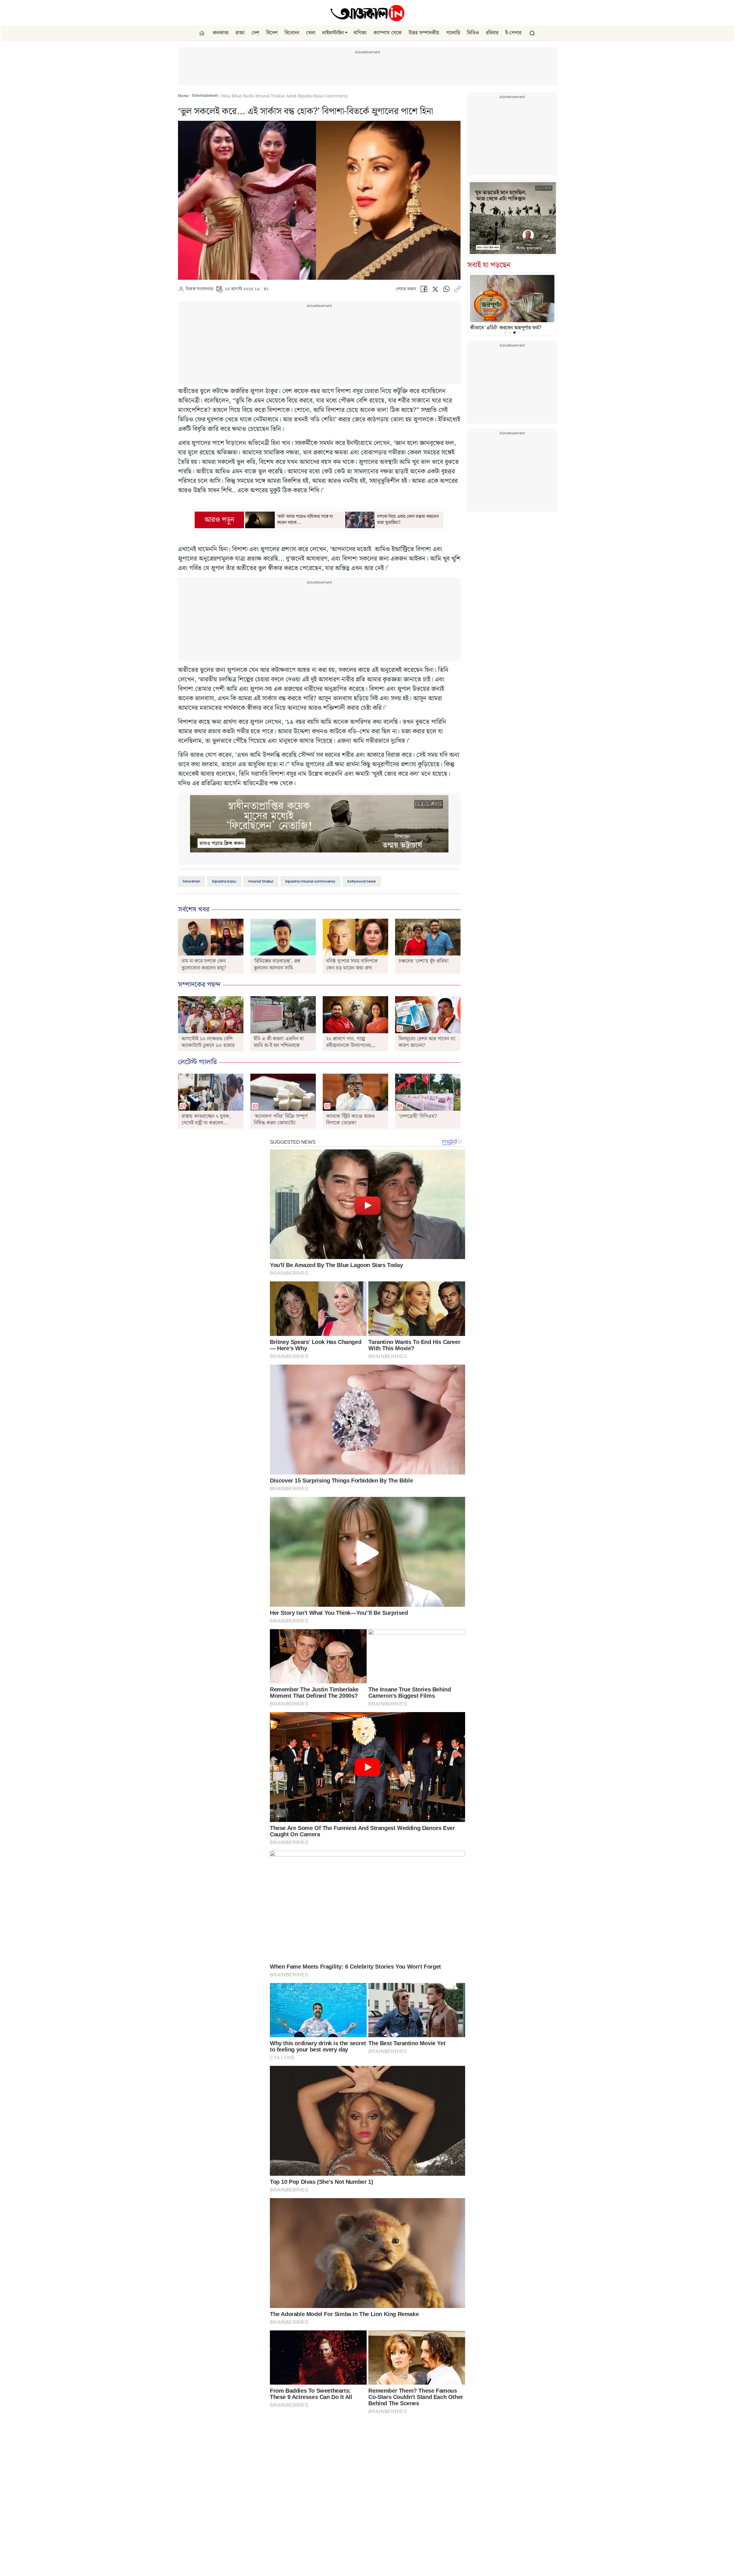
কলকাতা (221, 33)
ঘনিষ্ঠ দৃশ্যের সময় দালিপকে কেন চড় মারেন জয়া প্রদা (352, 964)
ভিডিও (473, 33)
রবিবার (492, 33)
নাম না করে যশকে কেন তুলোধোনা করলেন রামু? (204, 964)
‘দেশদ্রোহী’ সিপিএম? (418, 1116)
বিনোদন (292, 33)
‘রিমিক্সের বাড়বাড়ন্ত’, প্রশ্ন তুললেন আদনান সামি (277, 964)
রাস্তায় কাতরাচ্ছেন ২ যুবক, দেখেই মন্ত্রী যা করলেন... (206, 1120)
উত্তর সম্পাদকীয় (424, 33)
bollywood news (362, 881)
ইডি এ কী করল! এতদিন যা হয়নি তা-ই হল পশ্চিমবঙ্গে (279, 1042)
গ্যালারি (453, 33)
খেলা (311, 33)
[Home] (367, 13)
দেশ (255, 33)
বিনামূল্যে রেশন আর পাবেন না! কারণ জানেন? (427, 1042)
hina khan (192, 881)
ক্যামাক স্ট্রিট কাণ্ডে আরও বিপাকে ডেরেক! (350, 1120)
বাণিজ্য (360, 33)
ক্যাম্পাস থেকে (388, 33)
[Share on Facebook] (424, 291)
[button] (346, 33)
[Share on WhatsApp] (446, 291)
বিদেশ (272, 33)
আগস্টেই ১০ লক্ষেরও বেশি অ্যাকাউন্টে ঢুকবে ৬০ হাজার (208, 1042)
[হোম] (203, 33)
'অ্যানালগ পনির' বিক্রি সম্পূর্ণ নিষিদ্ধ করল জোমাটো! (281, 1120)
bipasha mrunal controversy (310, 881)
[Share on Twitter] (435, 291)
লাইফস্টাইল (333, 33)
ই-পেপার (513, 33)
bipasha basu (224, 881)
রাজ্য (240, 33)
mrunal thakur (261, 881)
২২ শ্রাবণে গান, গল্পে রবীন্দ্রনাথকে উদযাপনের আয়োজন (348, 1046)
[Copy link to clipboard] (457, 291)
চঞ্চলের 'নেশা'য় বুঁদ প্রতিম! (424, 961)
